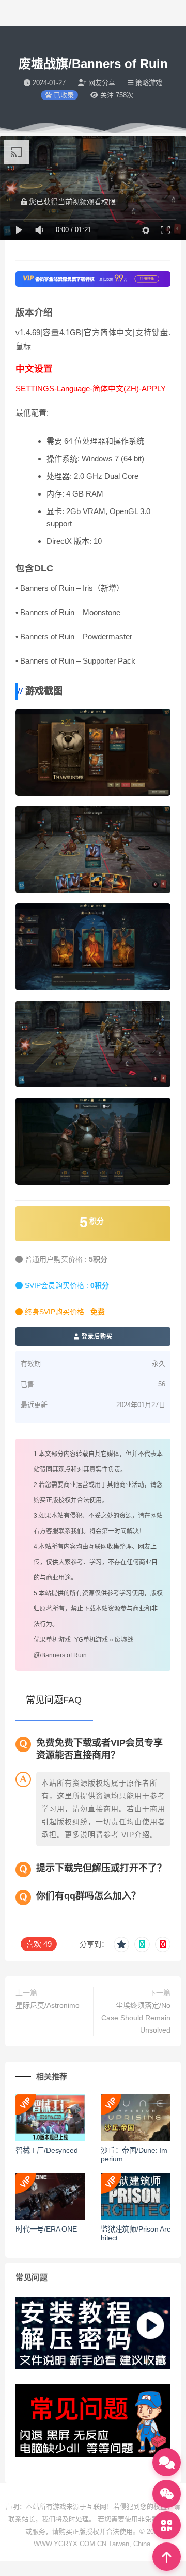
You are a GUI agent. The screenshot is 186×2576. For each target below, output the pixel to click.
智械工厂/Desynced (47, 2150)
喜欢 (39, 1944)
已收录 (63, 95)
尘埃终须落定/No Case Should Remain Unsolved (136, 2018)
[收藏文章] (121, 1944)
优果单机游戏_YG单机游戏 (71, 1640)
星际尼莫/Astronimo (48, 2005)
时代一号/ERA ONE (46, 2229)
